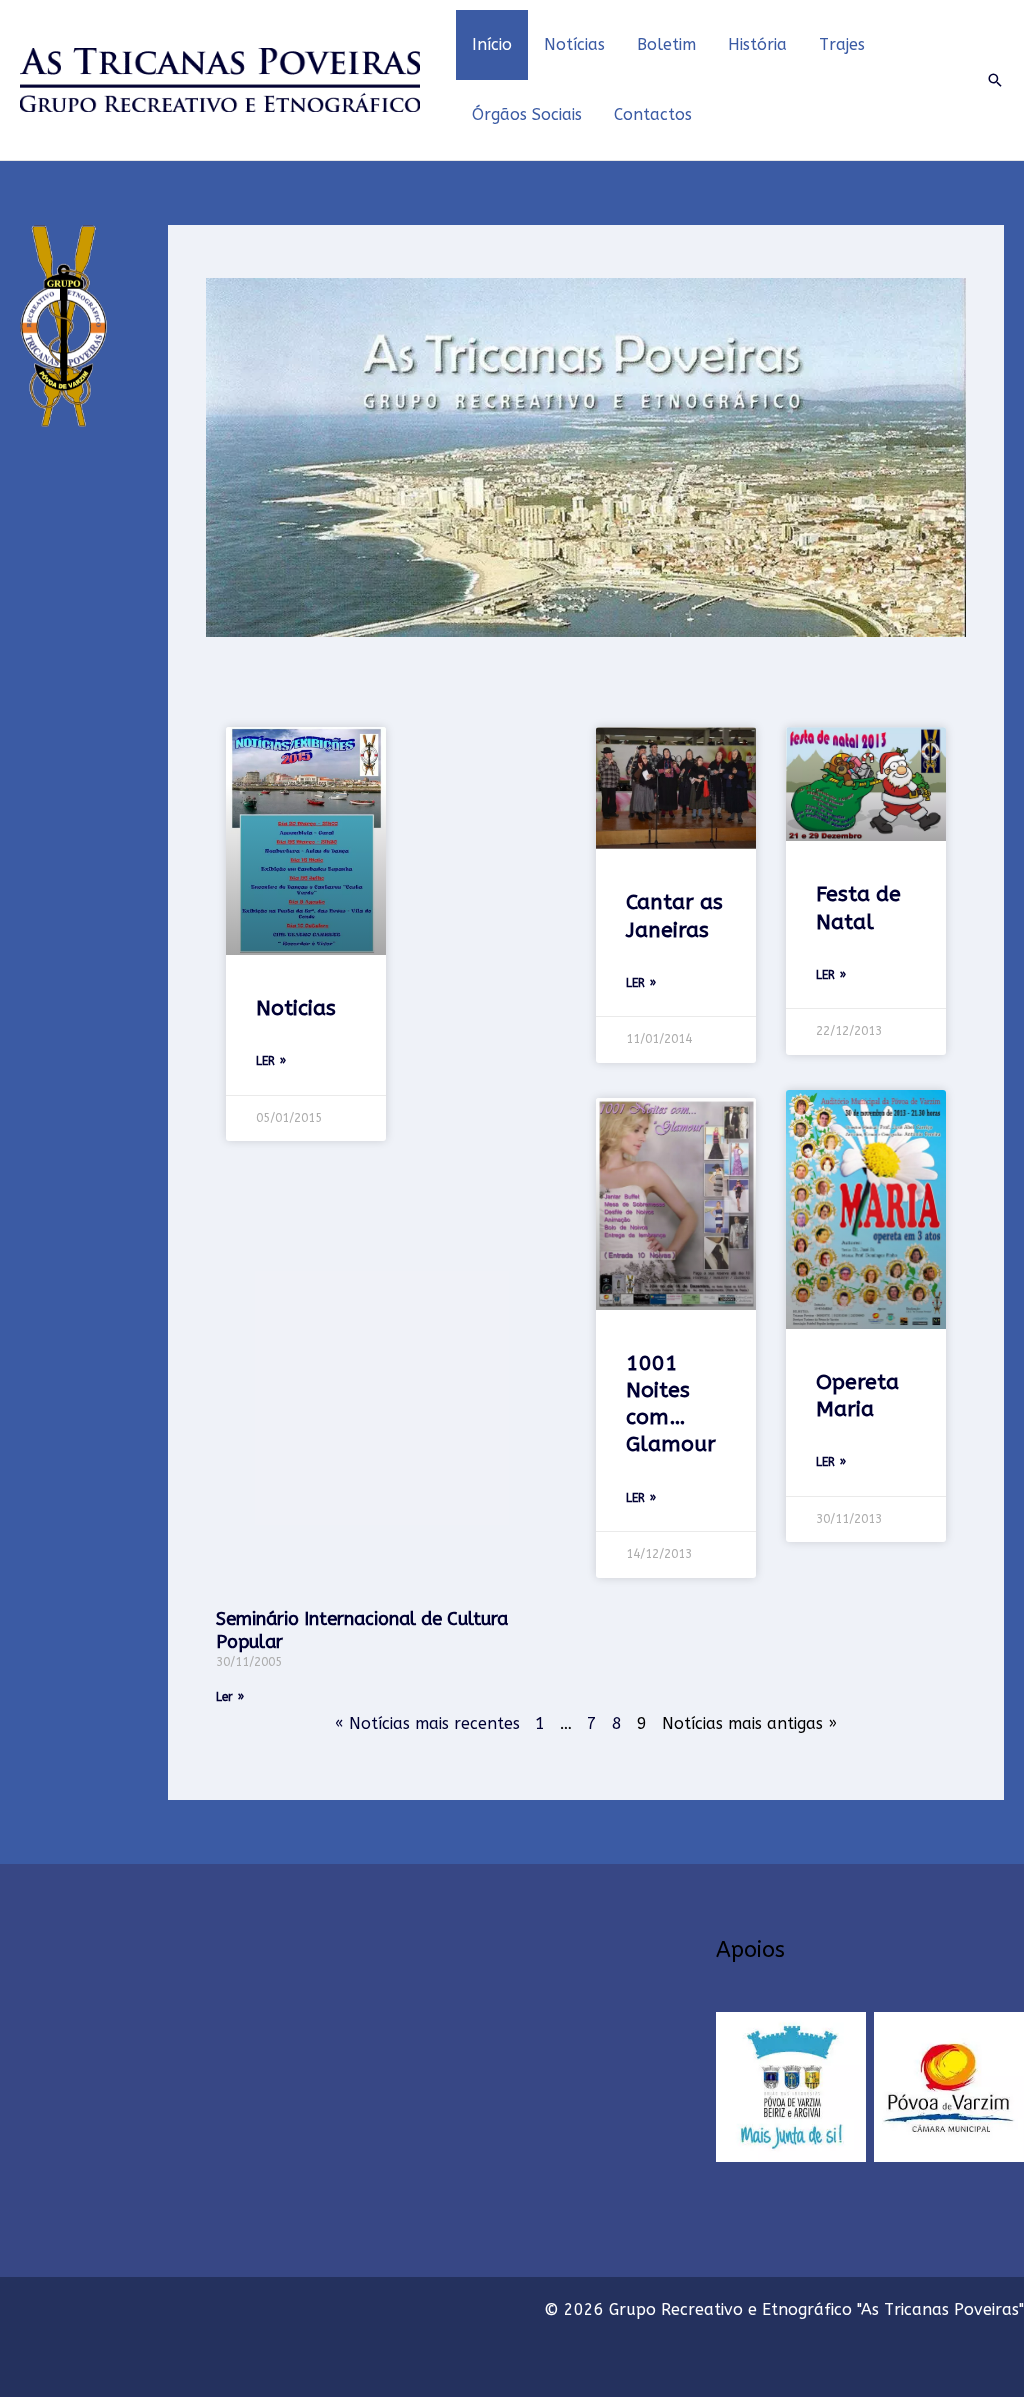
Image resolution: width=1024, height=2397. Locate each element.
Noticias (296, 1008)
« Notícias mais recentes (427, 1723)
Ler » (271, 1061)
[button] (995, 80)
